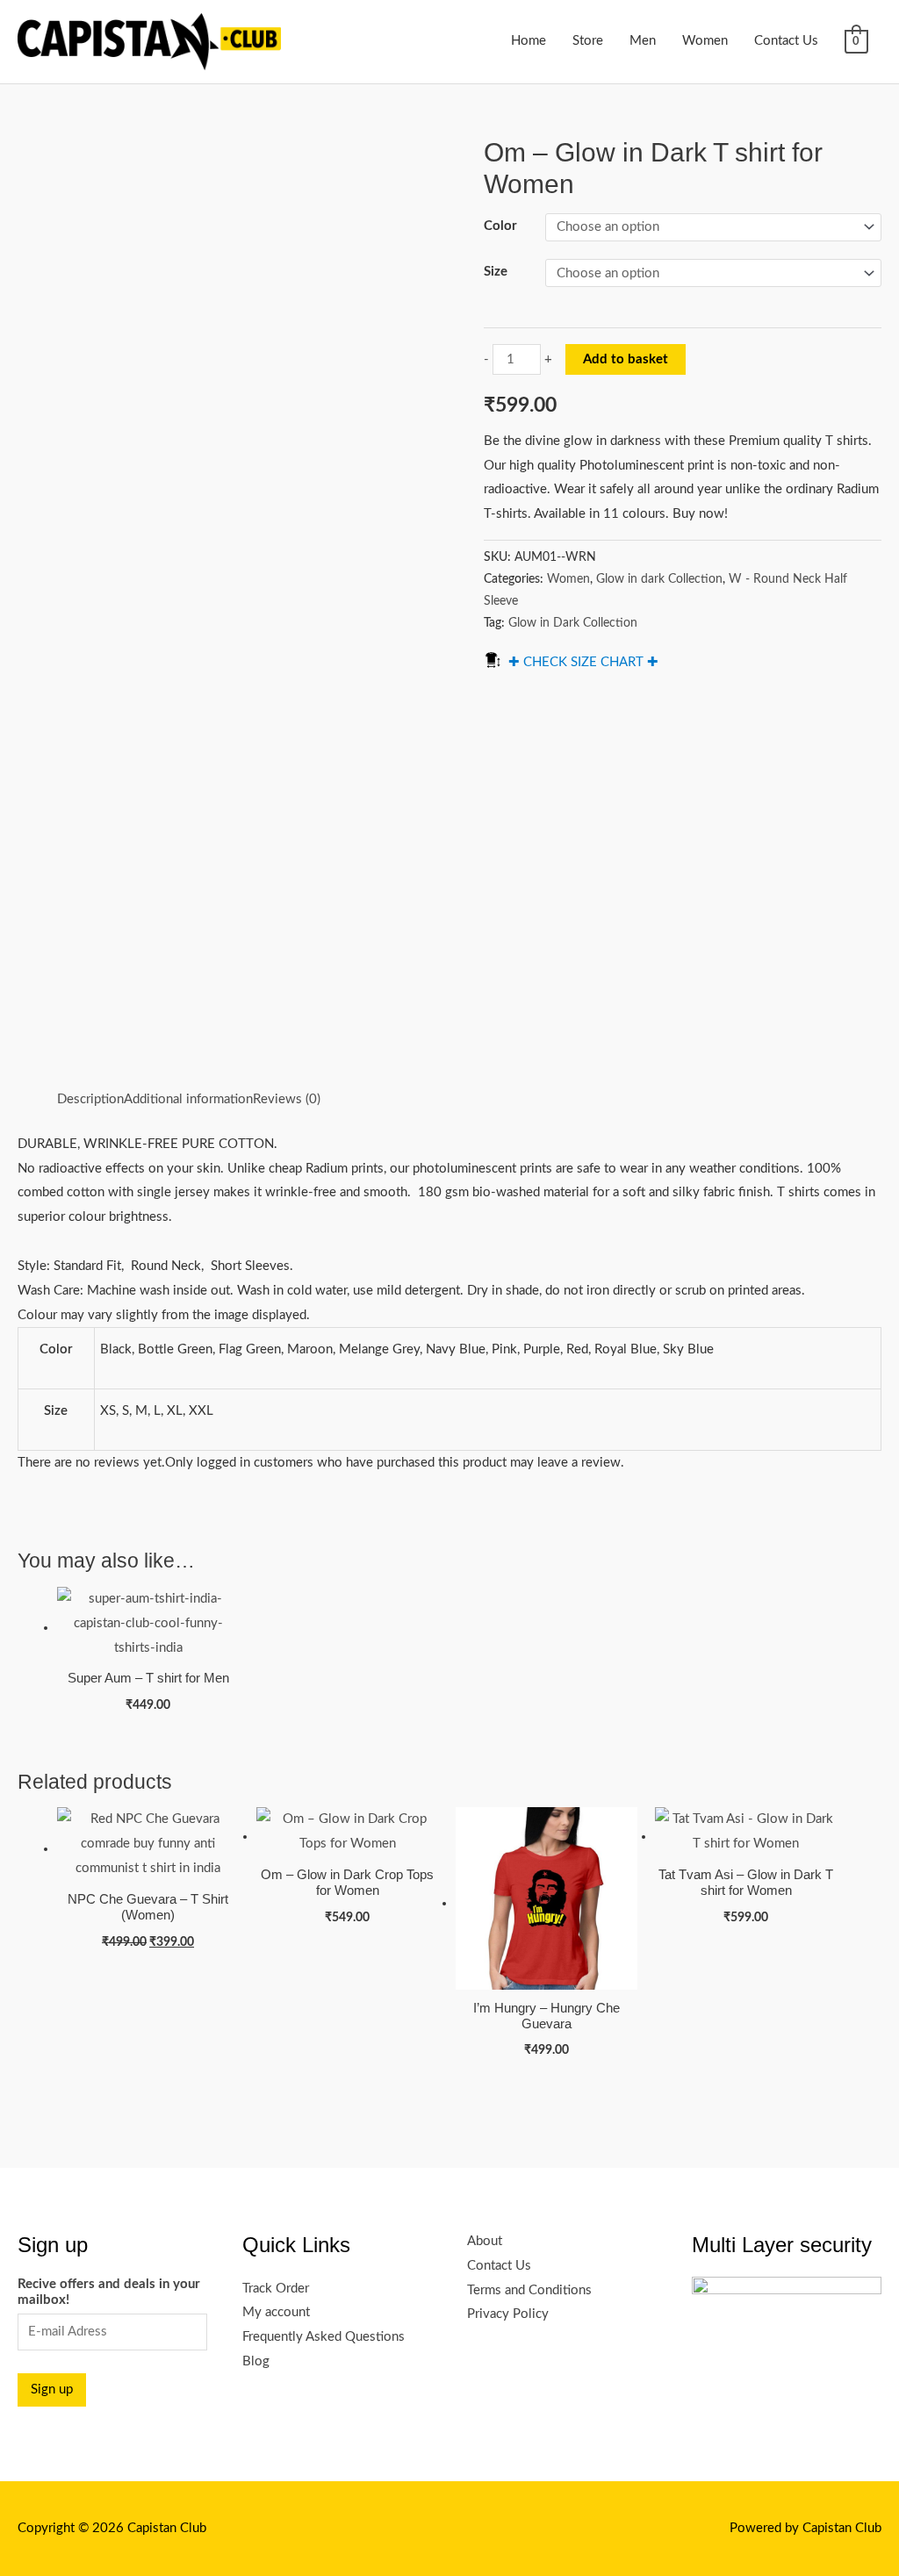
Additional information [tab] (188, 1099)
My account (276, 2312)
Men (643, 41)
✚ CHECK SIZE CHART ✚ (583, 662)
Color (500, 226)
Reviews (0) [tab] (287, 1099)
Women (705, 41)
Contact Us (786, 41)
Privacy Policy (508, 2314)
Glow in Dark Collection (573, 623)
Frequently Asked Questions (324, 2337)
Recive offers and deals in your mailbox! (109, 2292)
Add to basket (626, 359)
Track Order (276, 2289)
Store (588, 41)
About (485, 2241)
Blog (256, 2361)
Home (529, 41)
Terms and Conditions (529, 2290)
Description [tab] (90, 1099)
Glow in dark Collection (659, 579)
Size (496, 272)
